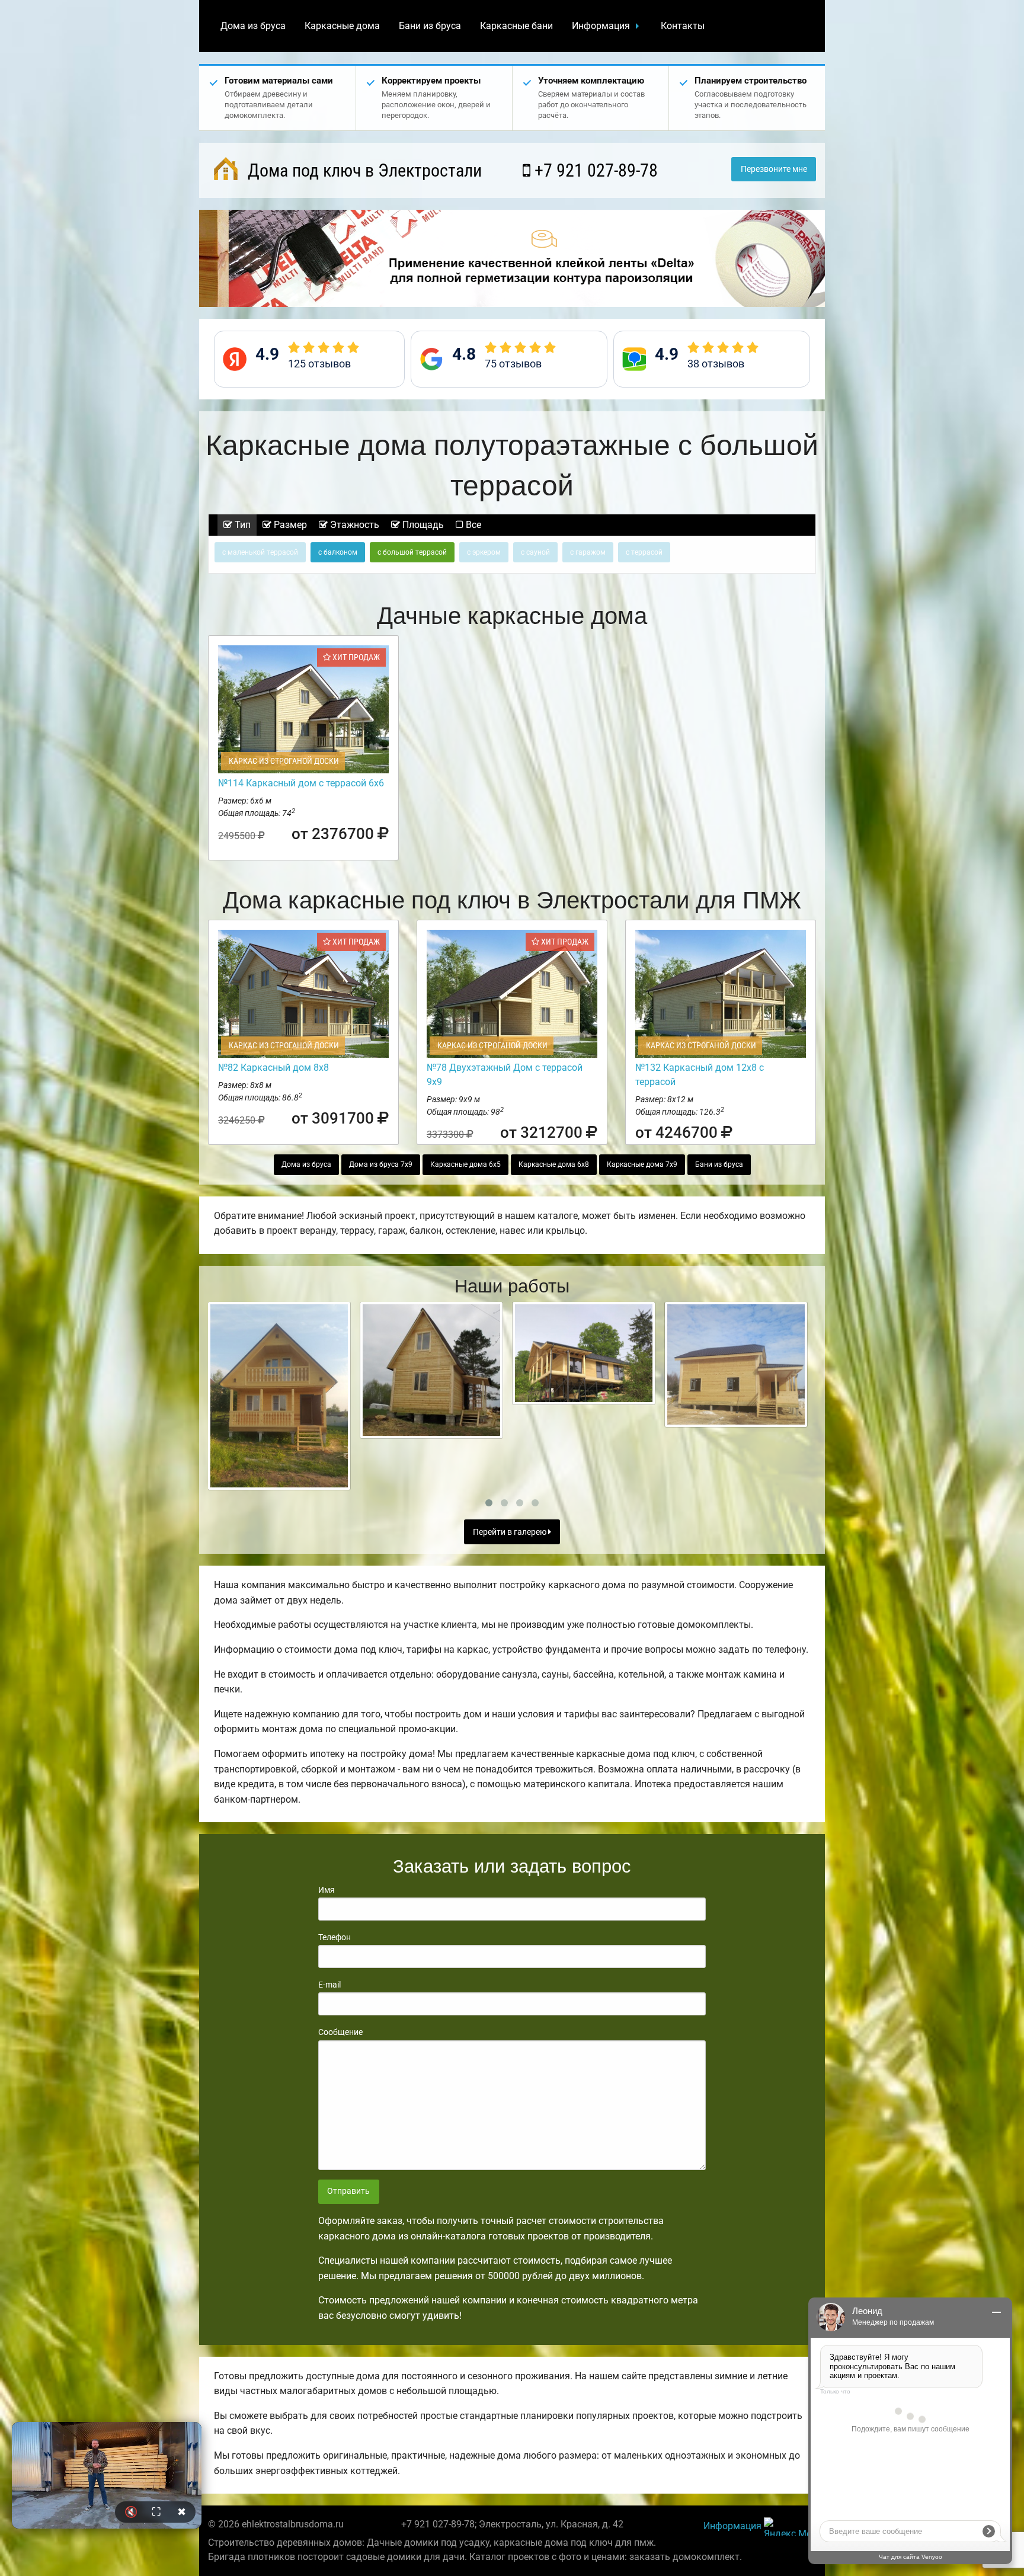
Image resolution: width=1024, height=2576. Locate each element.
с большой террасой (412, 552)
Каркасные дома (342, 26)
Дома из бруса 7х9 (381, 1164)
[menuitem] (253, 26)
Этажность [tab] (353, 525)
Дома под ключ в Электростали (363, 170)
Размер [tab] (289, 525)
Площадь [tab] (422, 525)
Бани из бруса (430, 26)
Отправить (348, 2191)
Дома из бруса (253, 26)
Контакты (683, 26)
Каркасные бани (516, 26)
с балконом (338, 552)
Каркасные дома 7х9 (642, 1164)
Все (472, 525)
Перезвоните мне (774, 169)
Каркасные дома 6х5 (465, 1164)
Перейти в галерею (511, 1532)
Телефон (335, 1937)
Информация (601, 26)
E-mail (329, 1985)
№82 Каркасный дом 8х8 (273, 1068)
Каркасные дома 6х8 (554, 1164)
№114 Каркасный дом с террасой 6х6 (301, 783)
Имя (327, 1890)
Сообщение (340, 2032)
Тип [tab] (241, 525)
